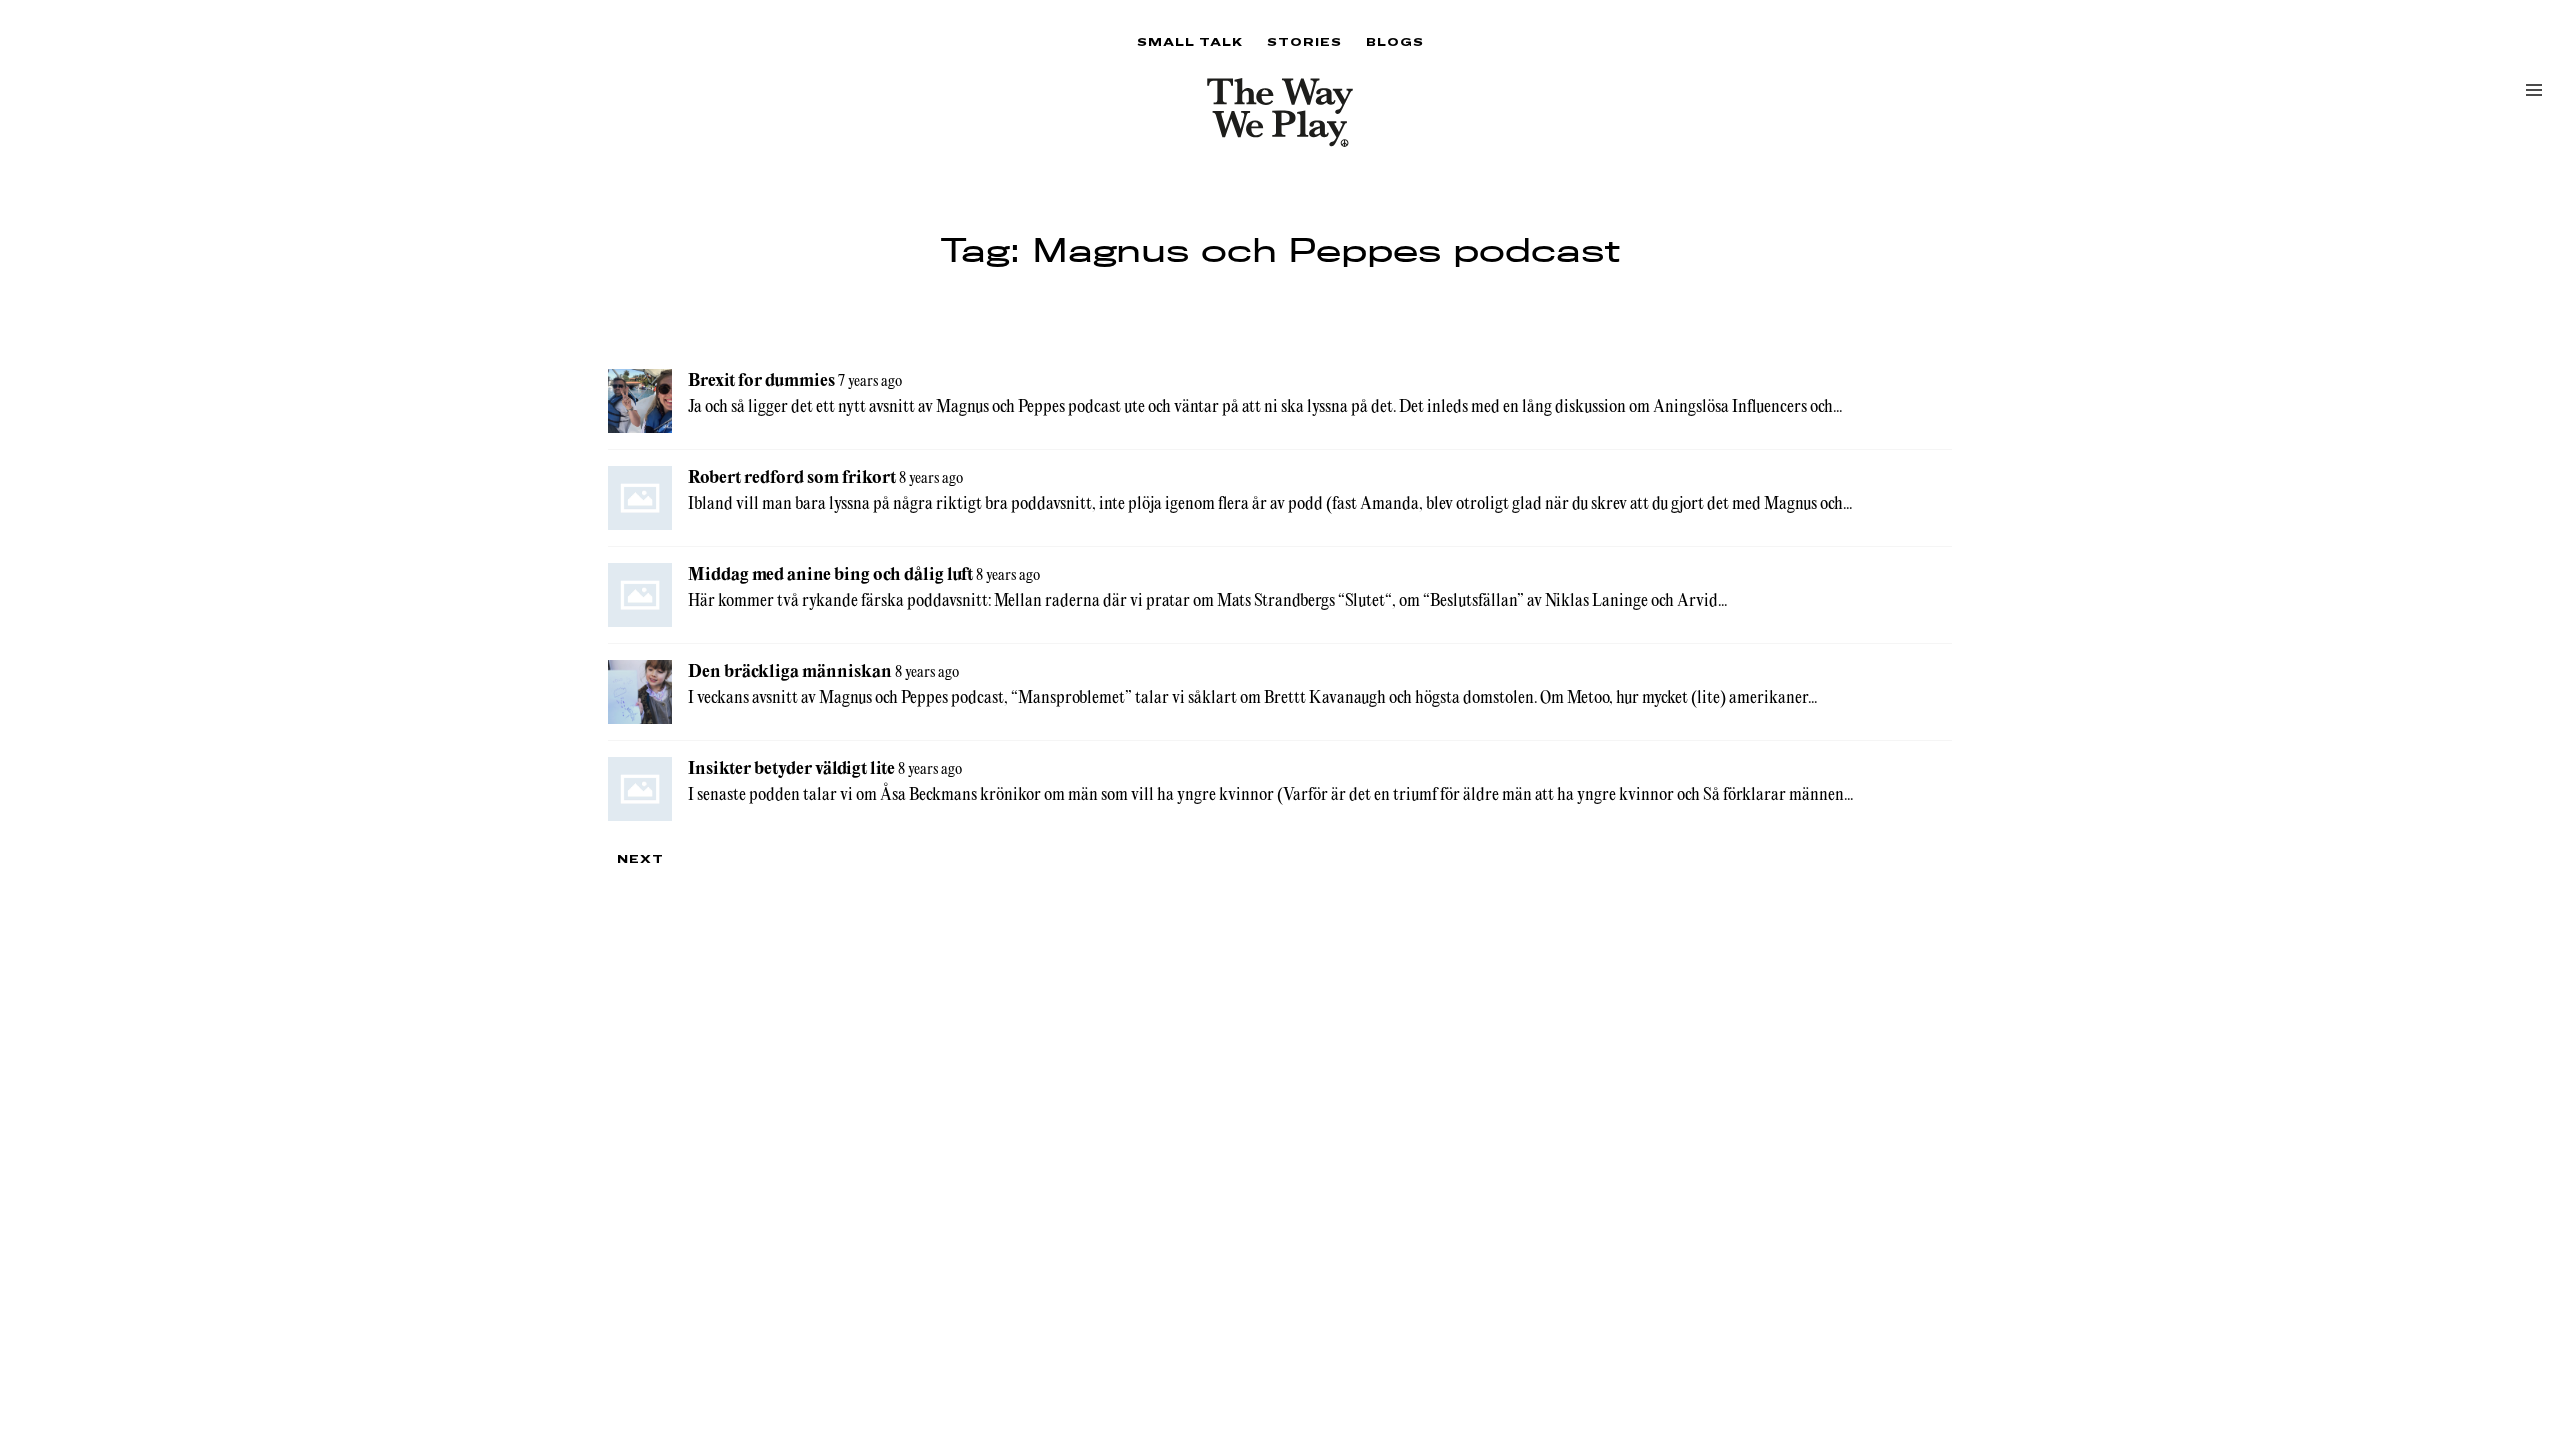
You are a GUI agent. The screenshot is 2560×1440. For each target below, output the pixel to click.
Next (640, 858)
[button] (2534, 90)
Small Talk (1190, 41)
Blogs (1395, 41)
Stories (1304, 41)
